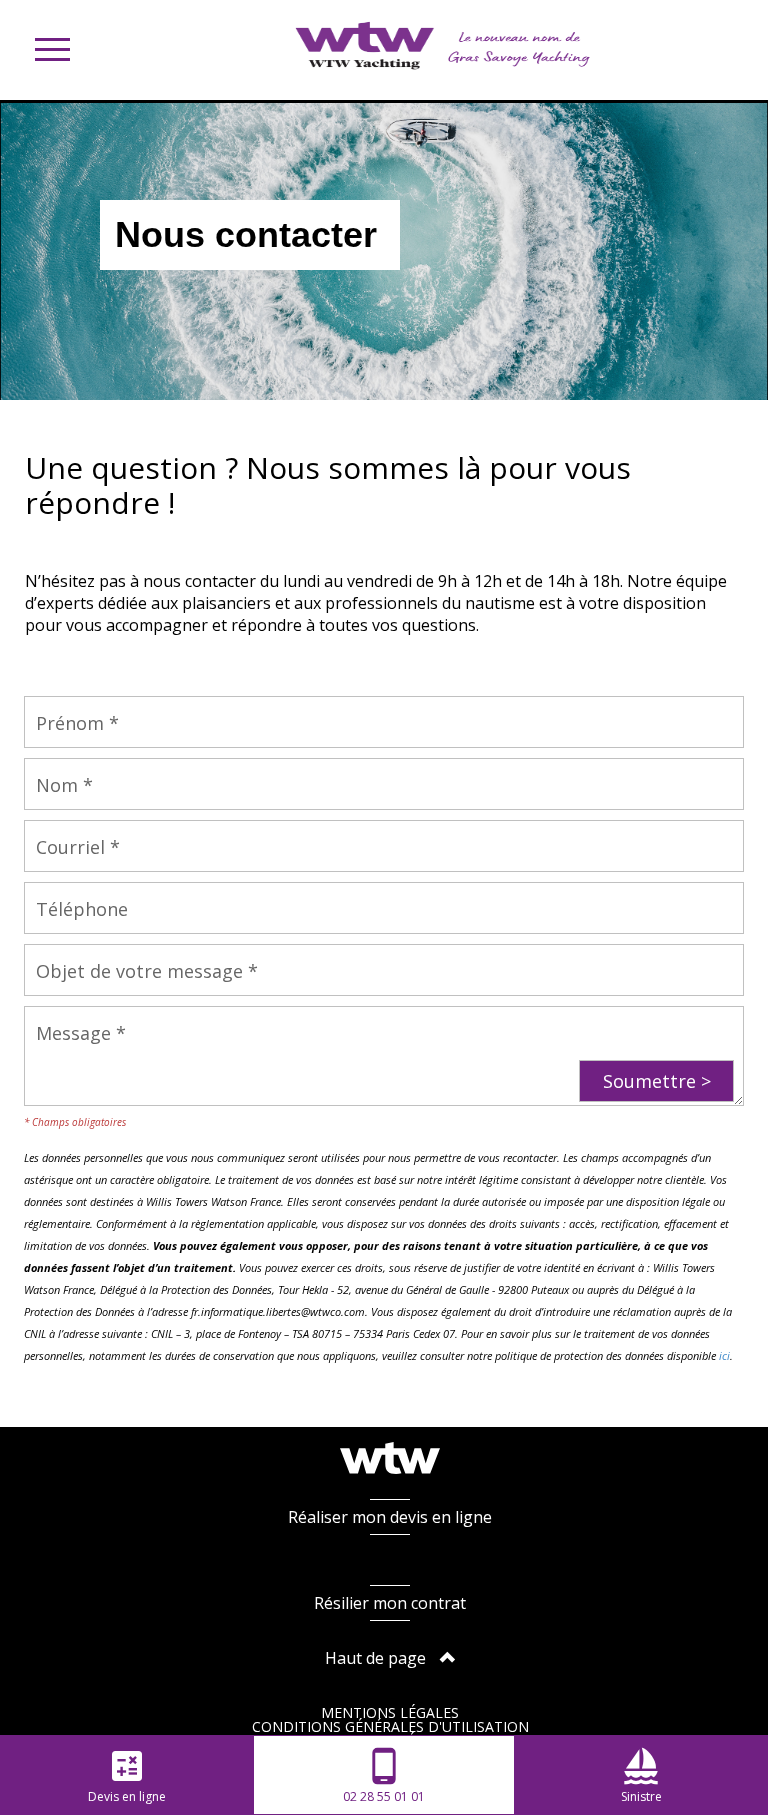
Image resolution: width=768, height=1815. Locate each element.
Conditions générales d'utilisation (390, 1726)
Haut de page (377, 1658)
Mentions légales (390, 1712)
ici (724, 1355)
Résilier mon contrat (390, 1603)
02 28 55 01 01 (384, 1775)
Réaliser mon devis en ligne (390, 1517)
